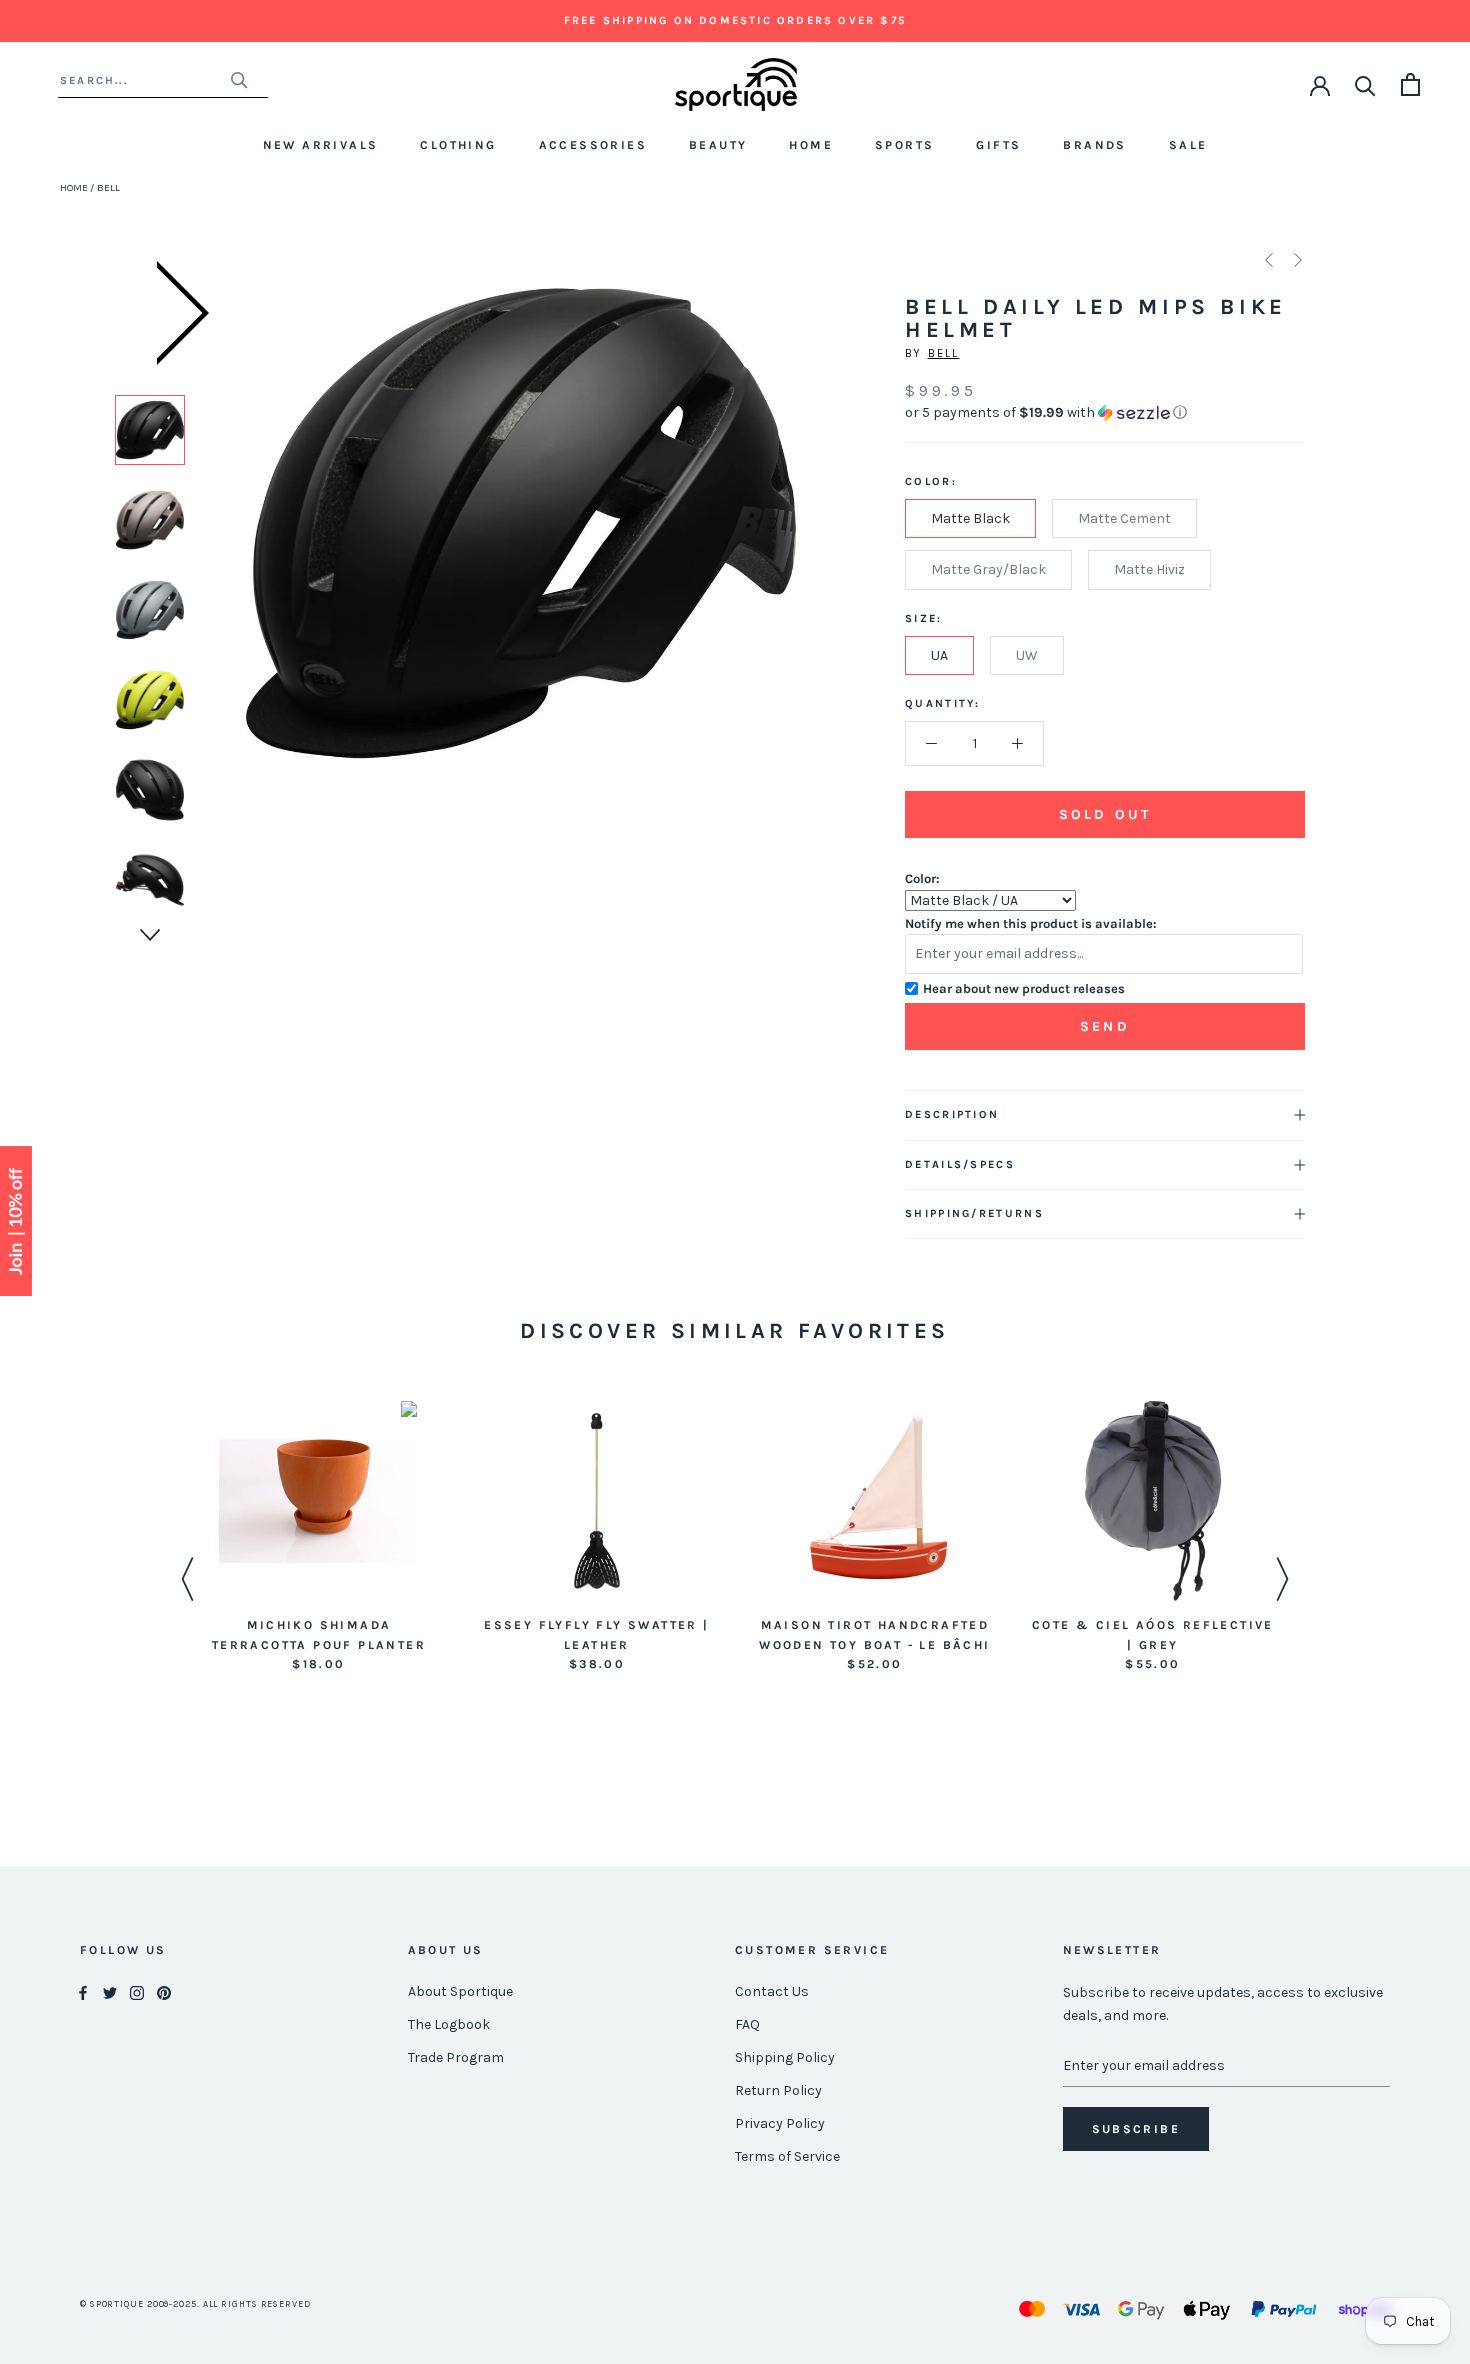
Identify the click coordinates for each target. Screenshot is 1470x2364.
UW (1027, 655)
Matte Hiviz (1149, 569)
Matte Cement (1124, 518)
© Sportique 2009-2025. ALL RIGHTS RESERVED (195, 2304)
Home (811, 145)
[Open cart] (1410, 84)
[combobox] (144, 80)
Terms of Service (787, 2156)
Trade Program (456, 2057)
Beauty (718, 145)
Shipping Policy (785, 2057)
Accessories (593, 145)
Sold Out (1105, 814)
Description (952, 1114)
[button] (1105, 413)
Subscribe (1136, 2129)
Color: (922, 878)
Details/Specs (960, 1164)
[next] (773, 545)
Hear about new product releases (1024, 988)
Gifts (998, 145)
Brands (1094, 145)
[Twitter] (110, 1992)
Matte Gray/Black (988, 569)
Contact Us (772, 1991)
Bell (944, 353)
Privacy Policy (780, 2123)
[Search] (1365, 84)
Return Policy (778, 2090)
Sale (1188, 145)
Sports (904, 145)
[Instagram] (137, 1992)
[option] (150, 430)
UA (939, 655)
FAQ (747, 2024)
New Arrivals (321, 145)
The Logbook (449, 2024)
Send (1105, 1026)
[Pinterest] (164, 1992)
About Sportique (460, 1991)
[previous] (268, 545)
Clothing (458, 145)
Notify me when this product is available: (1031, 923)
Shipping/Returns (974, 1213)
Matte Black (970, 518)
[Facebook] (83, 1992)
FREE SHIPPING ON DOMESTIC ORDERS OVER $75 (735, 20)
